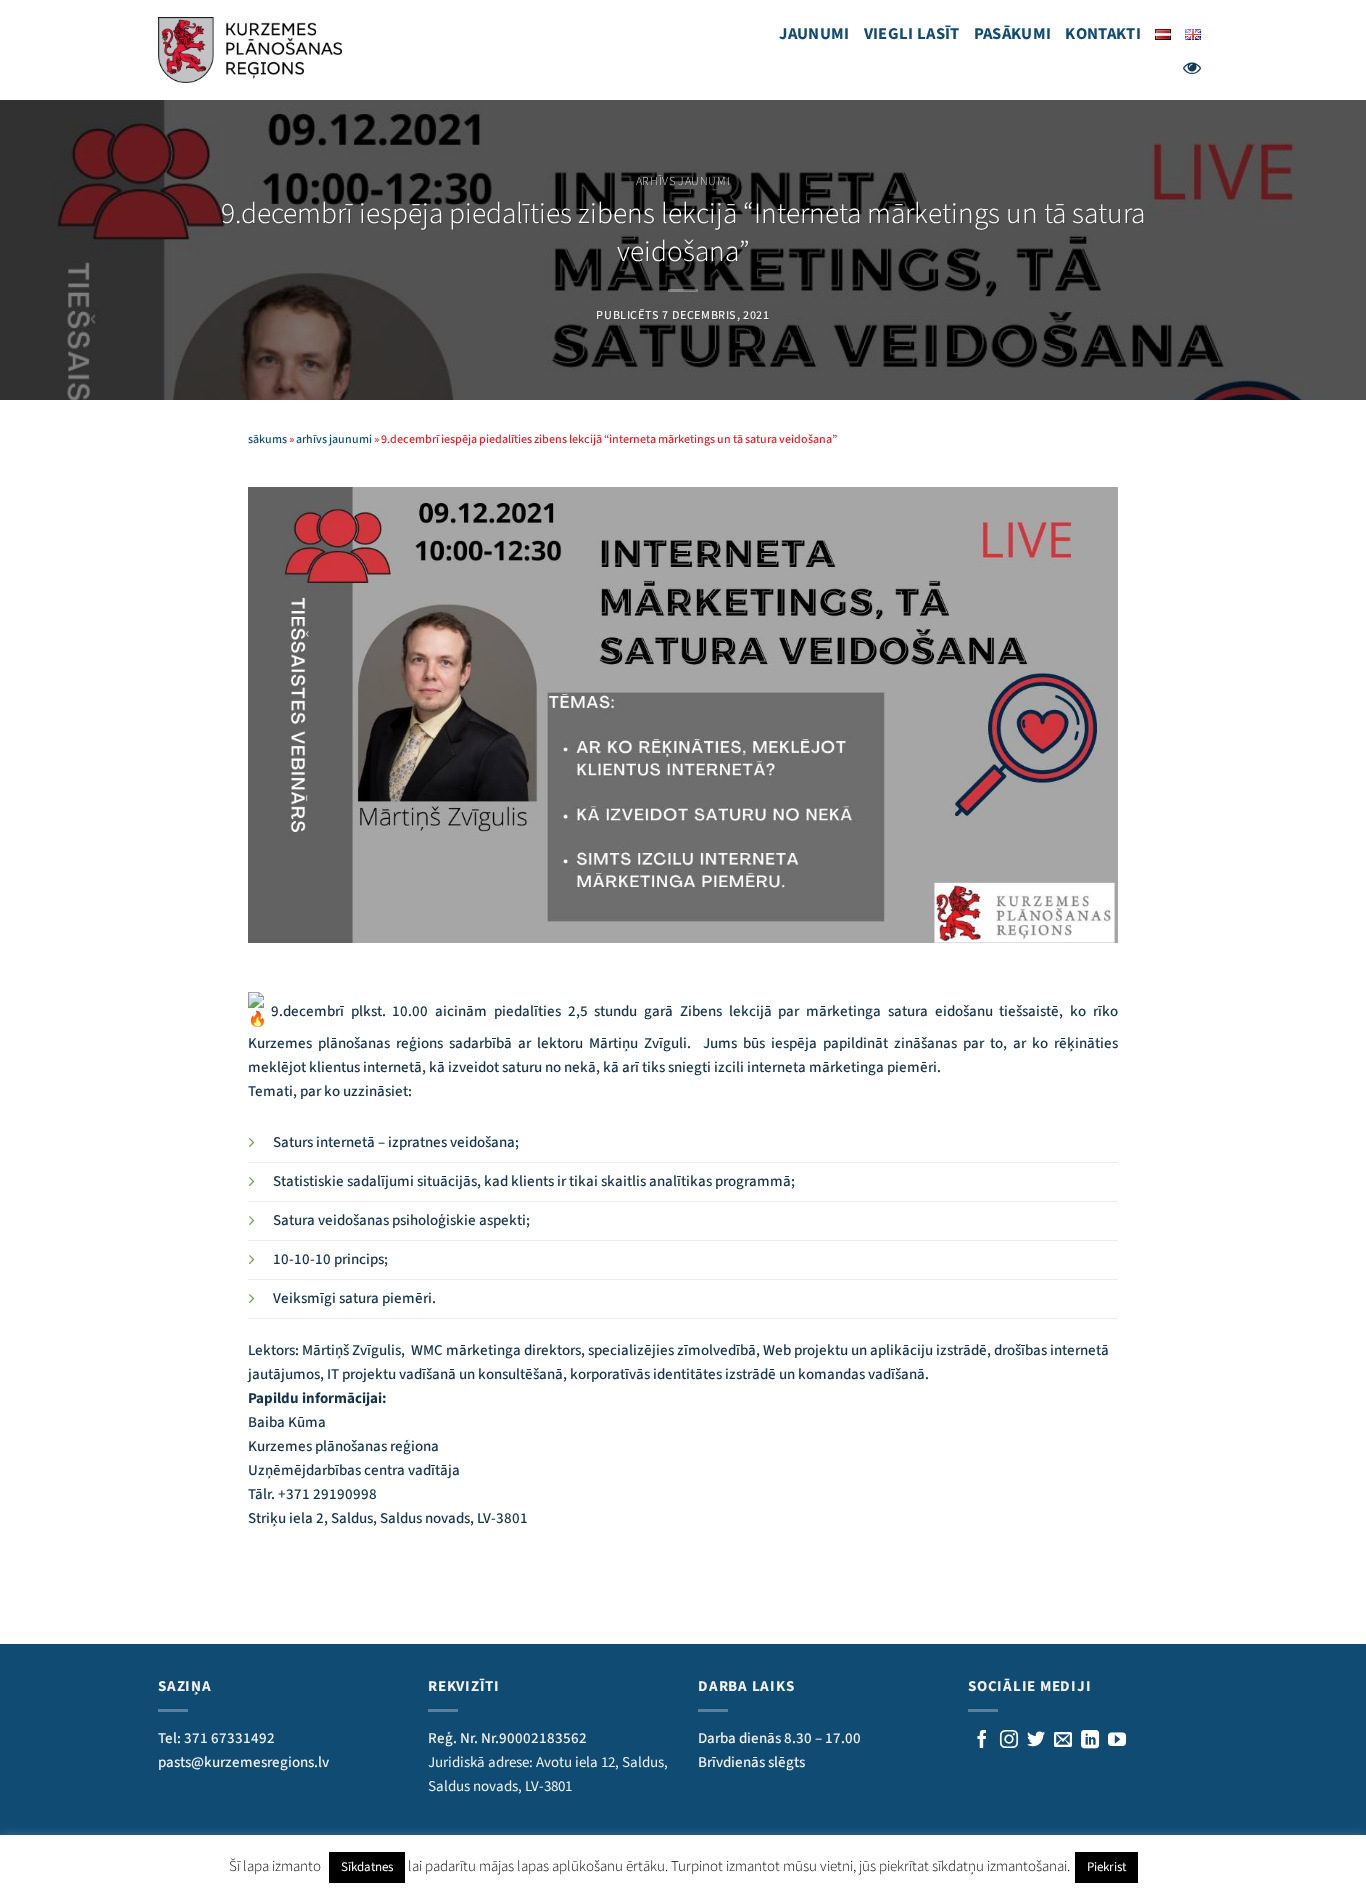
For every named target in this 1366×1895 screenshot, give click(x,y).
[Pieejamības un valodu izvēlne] (1192, 68)
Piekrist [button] (1106, 1867)
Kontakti (1103, 34)
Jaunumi (814, 34)
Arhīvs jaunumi (683, 181)
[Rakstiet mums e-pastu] (1063, 1741)
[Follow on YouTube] (1117, 1741)
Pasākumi (1013, 34)
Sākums (267, 439)
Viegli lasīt (912, 34)
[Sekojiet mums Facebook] (982, 1741)
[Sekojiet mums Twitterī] (1036, 1741)
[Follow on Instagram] (1009, 1741)
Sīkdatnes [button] (367, 1867)
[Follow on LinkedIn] (1090, 1741)
